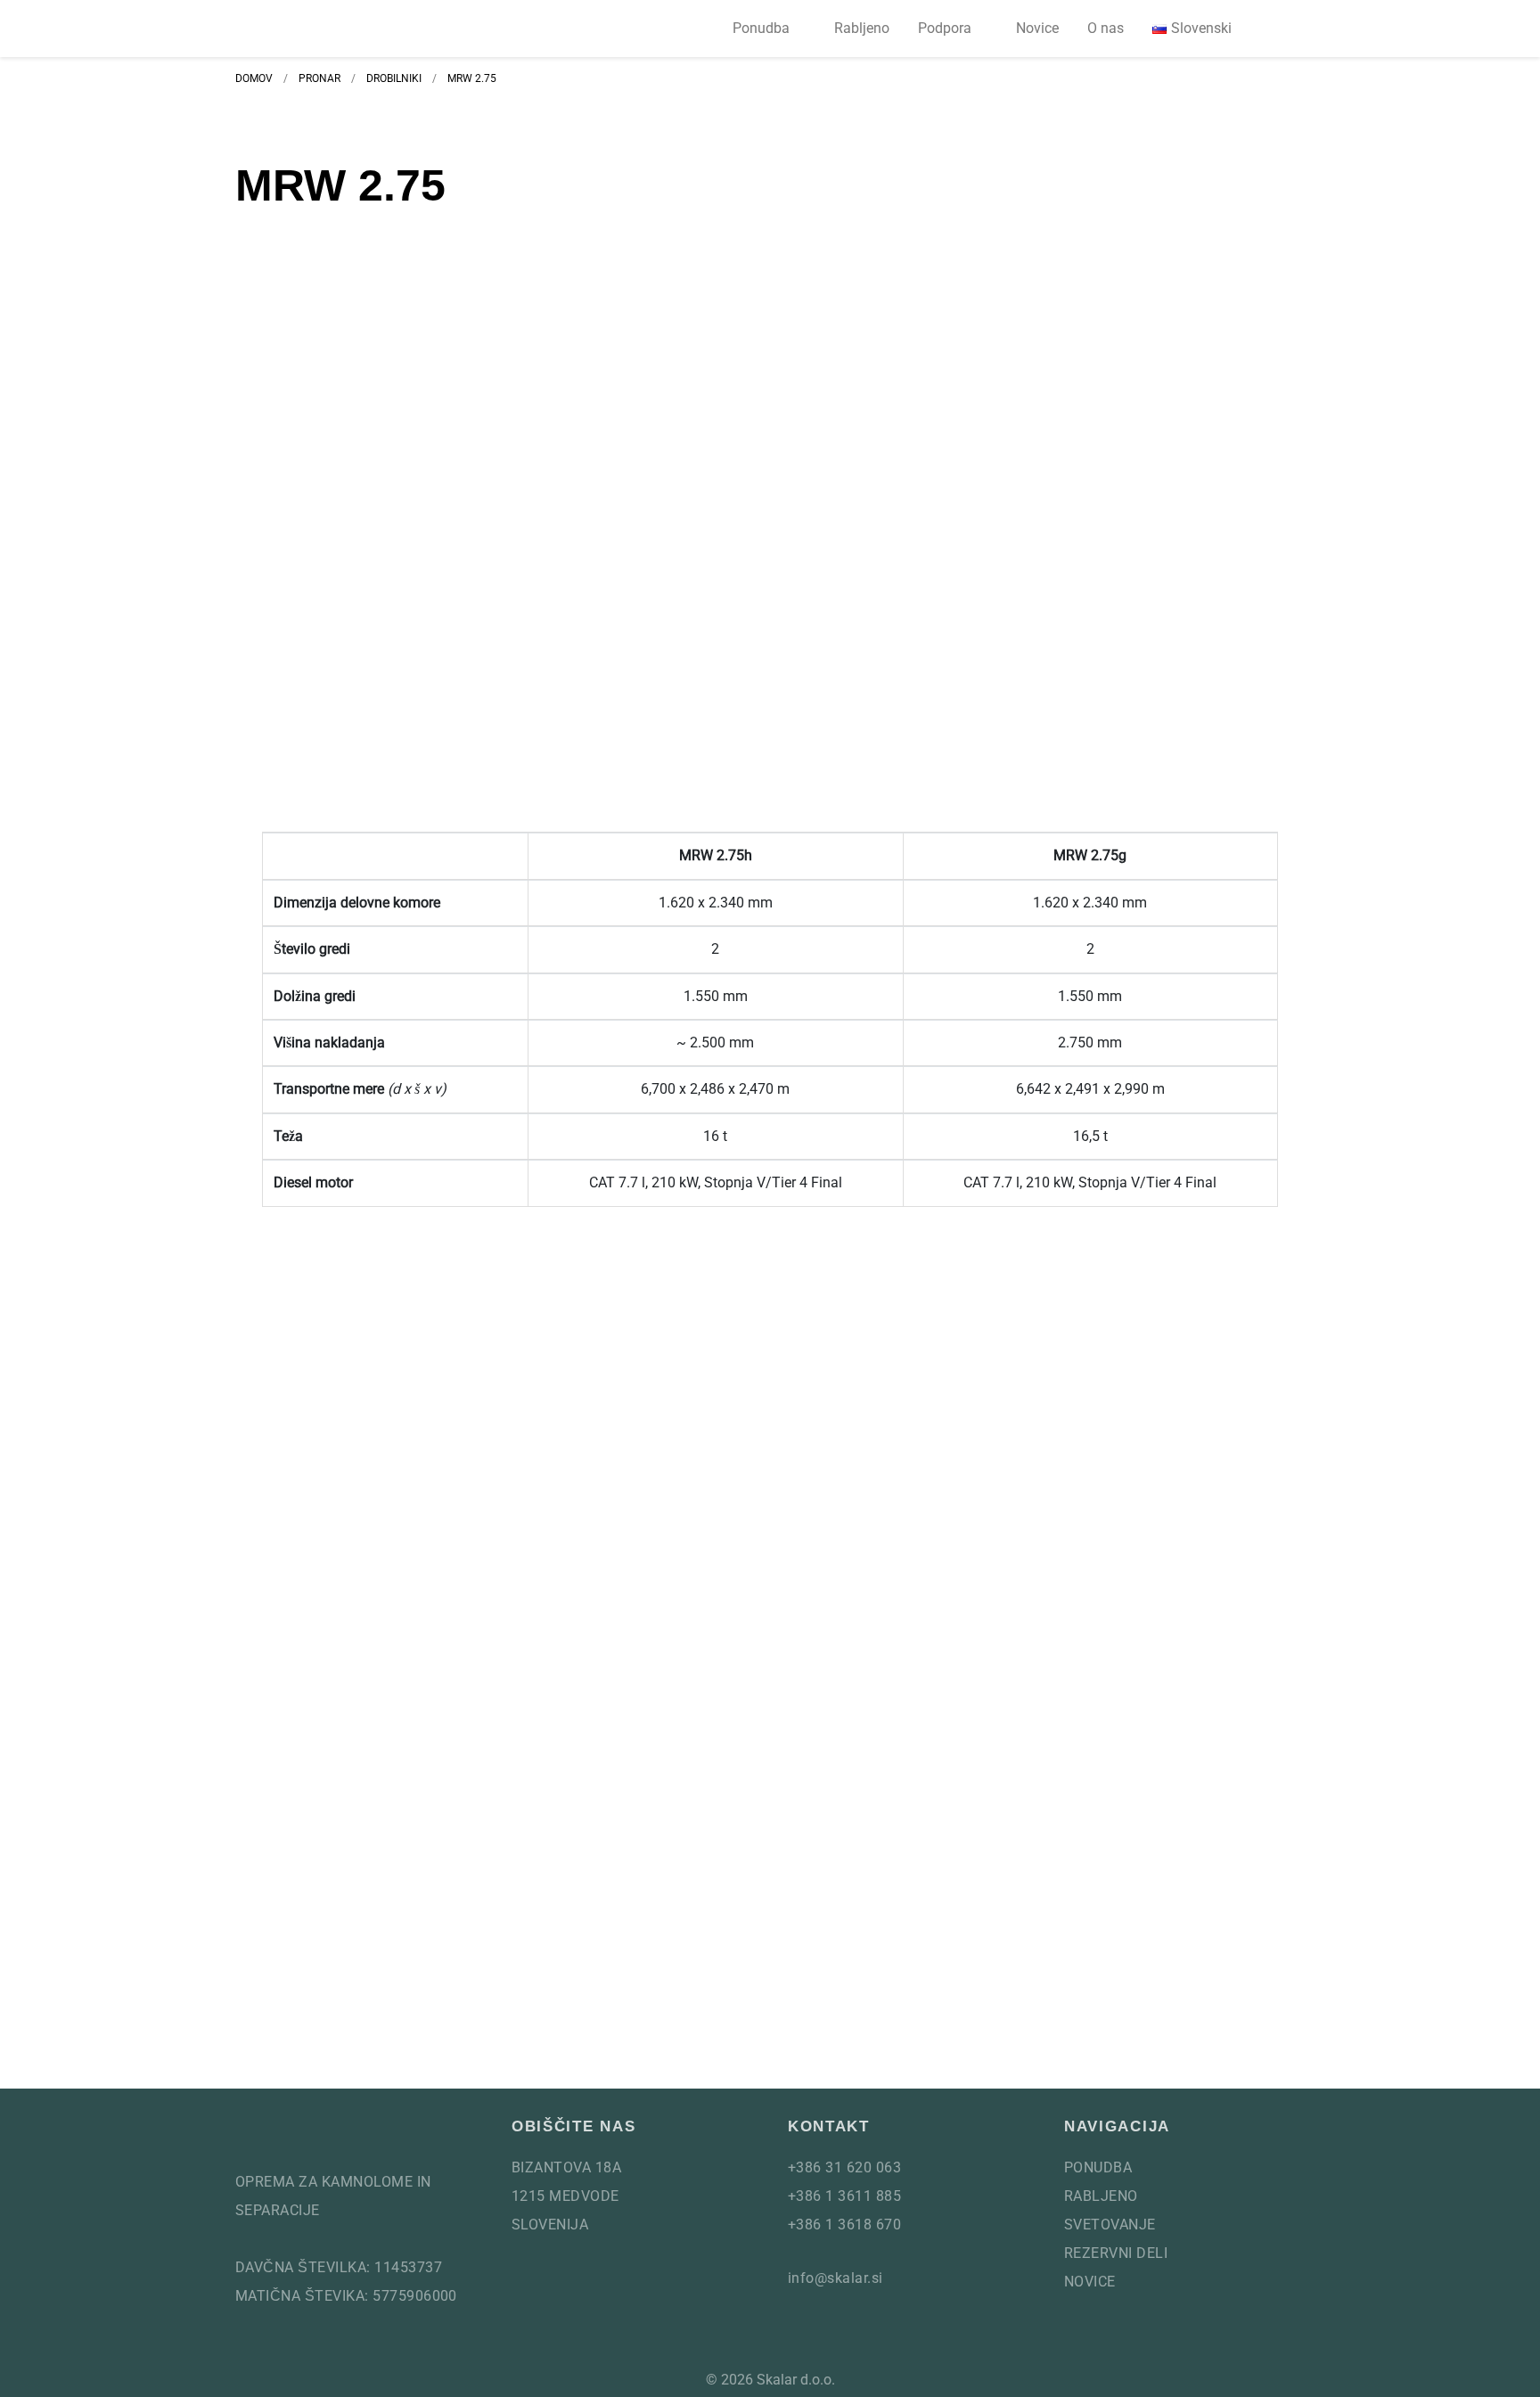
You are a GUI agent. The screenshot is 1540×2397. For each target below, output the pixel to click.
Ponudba (761, 28)
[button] (1283, 29)
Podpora (945, 28)
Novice (1037, 28)
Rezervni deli (1116, 2253)
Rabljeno (862, 28)
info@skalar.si (836, 2278)
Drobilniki (394, 78)
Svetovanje (1110, 2225)
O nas (1106, 28)
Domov (254, 78)
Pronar (319, 78)
